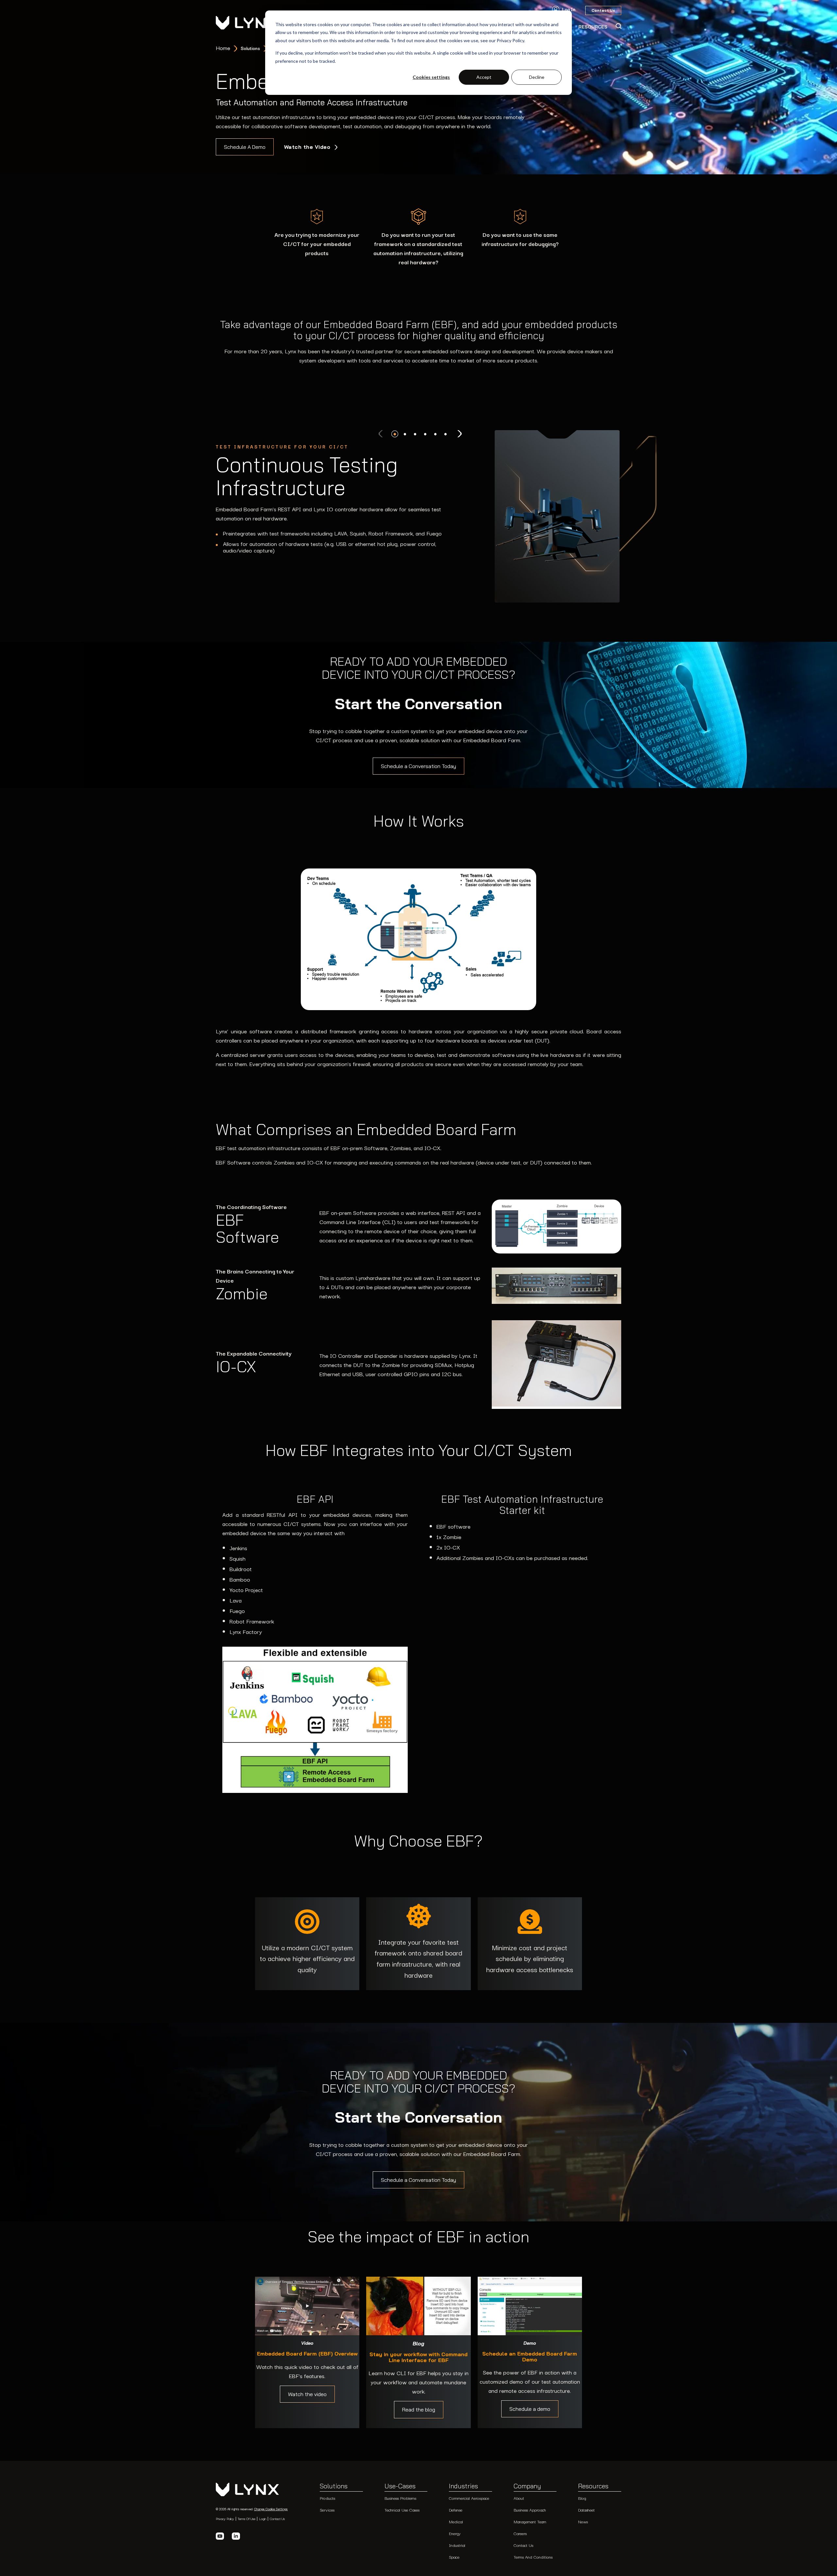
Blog (582, 2498)
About (519, 2498)
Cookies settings (431, 77)
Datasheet (586, 2510)
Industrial (457, 2545)
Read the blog (419, 2410)
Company (527, 2486)
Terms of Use (247, 2519)
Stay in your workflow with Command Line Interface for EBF (418, 2357)
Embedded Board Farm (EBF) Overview (307, 2354)
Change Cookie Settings (271, 2509)
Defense (456, 2510)
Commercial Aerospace (469, 2498)
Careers (520, 2533)
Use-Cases (400, 2486)
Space (454, 2557)
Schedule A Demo (245, 147)
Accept (484, 77)
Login (263, 2519)
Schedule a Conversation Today (418, 766)
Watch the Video (308, 147)
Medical (456, 2522)
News (583, 2522)
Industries (463, 2486)
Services (327, 2510)
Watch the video (307, 2394)
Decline (537, 77)
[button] (395, 434)
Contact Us (277, 2519)
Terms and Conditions (533, 2557)
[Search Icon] (618, 26)
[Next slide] (459, 434)
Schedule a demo (530, 2409)
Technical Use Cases (402, 2510)
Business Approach (530, 2510)
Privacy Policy (225, 2519)
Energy (455, 2533)
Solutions (334, 2486)
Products (327, 2498)
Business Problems (400, 2498)
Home (223, 48)
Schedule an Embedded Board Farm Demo (530, 2357)
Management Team (530, 2522)
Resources (593, 2486)
